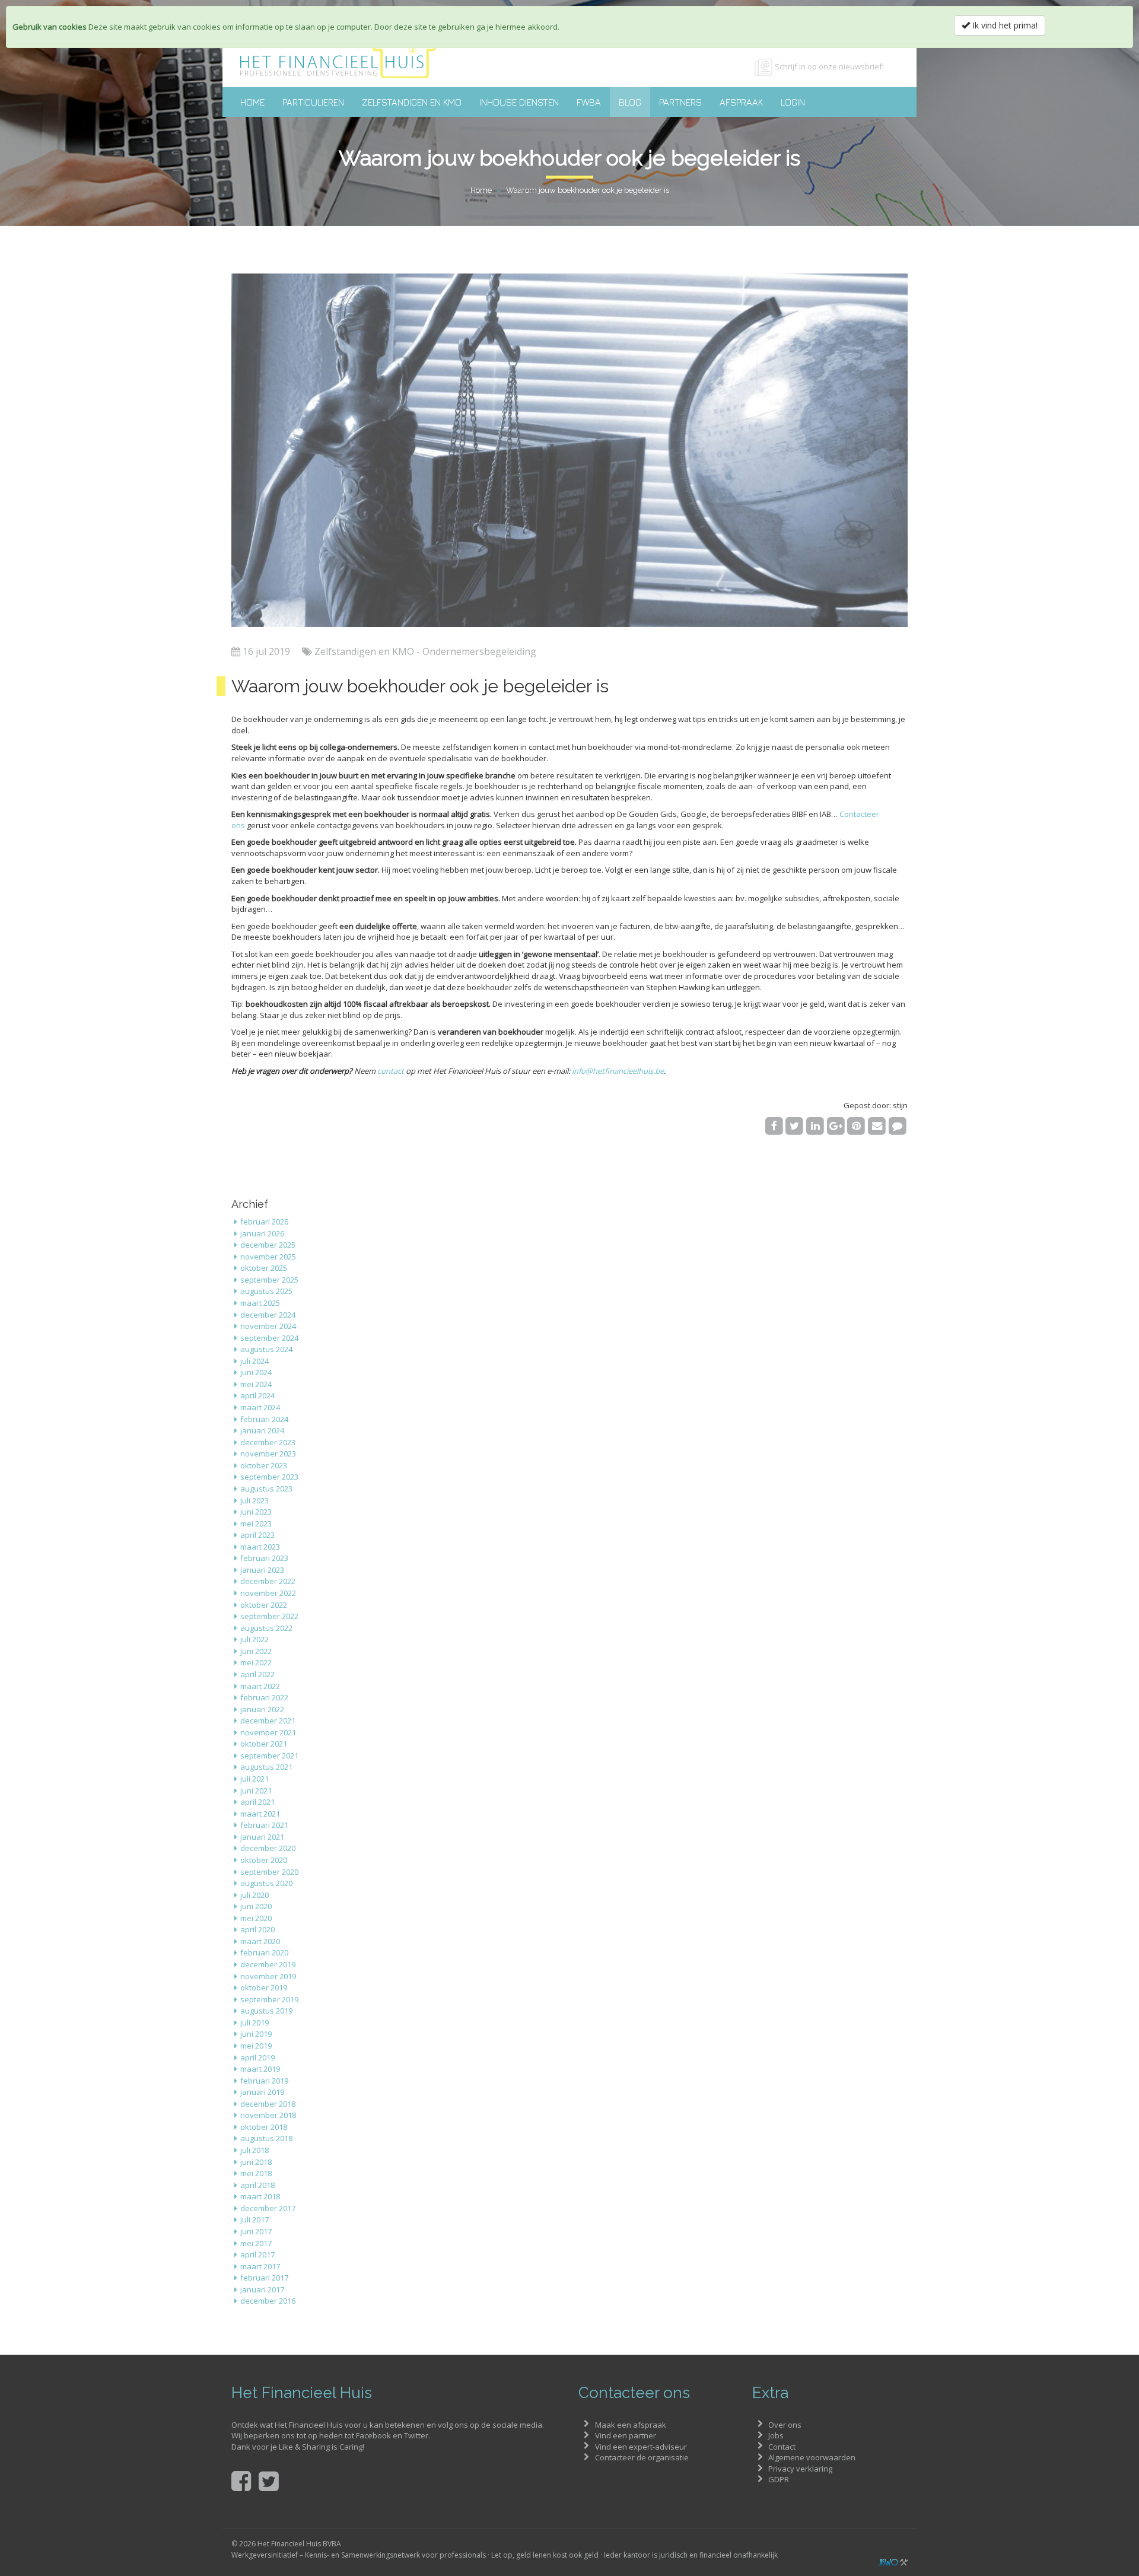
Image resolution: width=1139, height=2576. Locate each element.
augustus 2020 (266, 1883)
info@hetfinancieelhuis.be (618, 1071)
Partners (680, 102)
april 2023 (257, 1535)
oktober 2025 (264, 1268)
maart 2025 (260, 1303)
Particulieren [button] (313, 102)
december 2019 (268, 1964)
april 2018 (257, 2185)
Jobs (776, 2435)
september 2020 (269, 1872)
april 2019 (257, 2057)
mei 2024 (256, 1384)
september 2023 (269, 1477)
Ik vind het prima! (1004, 25)
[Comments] (897, 1125)
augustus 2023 (266, 1489)
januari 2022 (262, 1709)
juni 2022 (256, 1651)
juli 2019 (254, 2022)
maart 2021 (260, 1814)
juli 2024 (254, 1361)
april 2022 (257, 1674)
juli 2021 (254, 1779)
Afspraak (741, 102)
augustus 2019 (266, 2011)
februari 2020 (264, 1952)
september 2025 (269, 1280)
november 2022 (268, 1593)
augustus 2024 (266, 1349)
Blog (630, 102)
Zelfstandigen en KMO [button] (412, 102)
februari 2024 (264, 1419)
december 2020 (268, 1848)
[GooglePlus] (836, 1125)
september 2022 (269, 1616)
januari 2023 (262, 1570)
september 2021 (269, 1756)
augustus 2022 (266, 1628)
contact (391, 1071)
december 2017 (268, 2208)
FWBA (589, 102)
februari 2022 (264, 1697)
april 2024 (257, 1395)
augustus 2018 (266, 2138)
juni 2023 (256, 1512)
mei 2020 (256, 1918)
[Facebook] (774, 1125)
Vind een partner (626, 2435)
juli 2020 (254, 1895)
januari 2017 (262, 2289)
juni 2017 (256, 2231)
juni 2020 (256, 1906)
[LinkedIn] (815, 1125)
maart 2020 (260, 1941)
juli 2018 (254, 2150)
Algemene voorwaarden (812, 2457)
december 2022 (268, 1581)
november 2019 (268, 1976)
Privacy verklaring (800, 2469)
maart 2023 (260, 1547)
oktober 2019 (264, 1987)
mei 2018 (256, 2173)
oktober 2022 (264, 1605)
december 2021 (268, 1720)
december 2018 (268, 2104)
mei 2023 (256, 1524)
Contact (782, 2447)
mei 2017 (256, 2243)
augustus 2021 (266, 1767)
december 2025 (268, 1245)
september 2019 (269, 1999)
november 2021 (268, 1732)
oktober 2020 (264, 1860)
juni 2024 (256, 1372)
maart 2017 (260, 2266)
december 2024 (268, 1315)
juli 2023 (254, 1500)
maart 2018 (260, 2196)
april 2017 (257, 2254)
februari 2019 (264, 2081)
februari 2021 (264, 1825)
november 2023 (268, 1454)
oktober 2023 (264, 1465)
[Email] (877, 1125)
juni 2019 (256, 2034)
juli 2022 (254, 1639)
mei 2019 (256, 2046)
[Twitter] (795, 1125)
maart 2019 (260, 2069)
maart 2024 (260, 1407)
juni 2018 (256, 2162)
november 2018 (268, 2115)
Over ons (785, 2425)
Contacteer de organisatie (642, 2457)
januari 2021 (262, 1837)
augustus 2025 (266, 1291)
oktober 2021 (264, 1744)
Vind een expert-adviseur (641, 2447)
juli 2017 (254, 2219)
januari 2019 (262, 2092)
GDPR (779, 2479)
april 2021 (257, 1802)
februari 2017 (264, 2278)
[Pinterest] (856, 1125)
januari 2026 (262, 1233)
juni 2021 (256, 1791)
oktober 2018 (264, 2127)
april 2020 (257, 1929)
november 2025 (268, 1257)
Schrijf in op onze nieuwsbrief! (829, 66)
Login (793, 102)
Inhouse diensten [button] (519, 102)
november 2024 (268, 1326)
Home (252, 102)
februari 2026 (264, 1222)
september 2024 (269, 1338)
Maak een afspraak (631, 2425)
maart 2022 (260, 1686)
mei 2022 (256, 1662)
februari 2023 (264, 1558)
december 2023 (268, 1442)
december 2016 (268, 2301)
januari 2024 (262, 1430)
